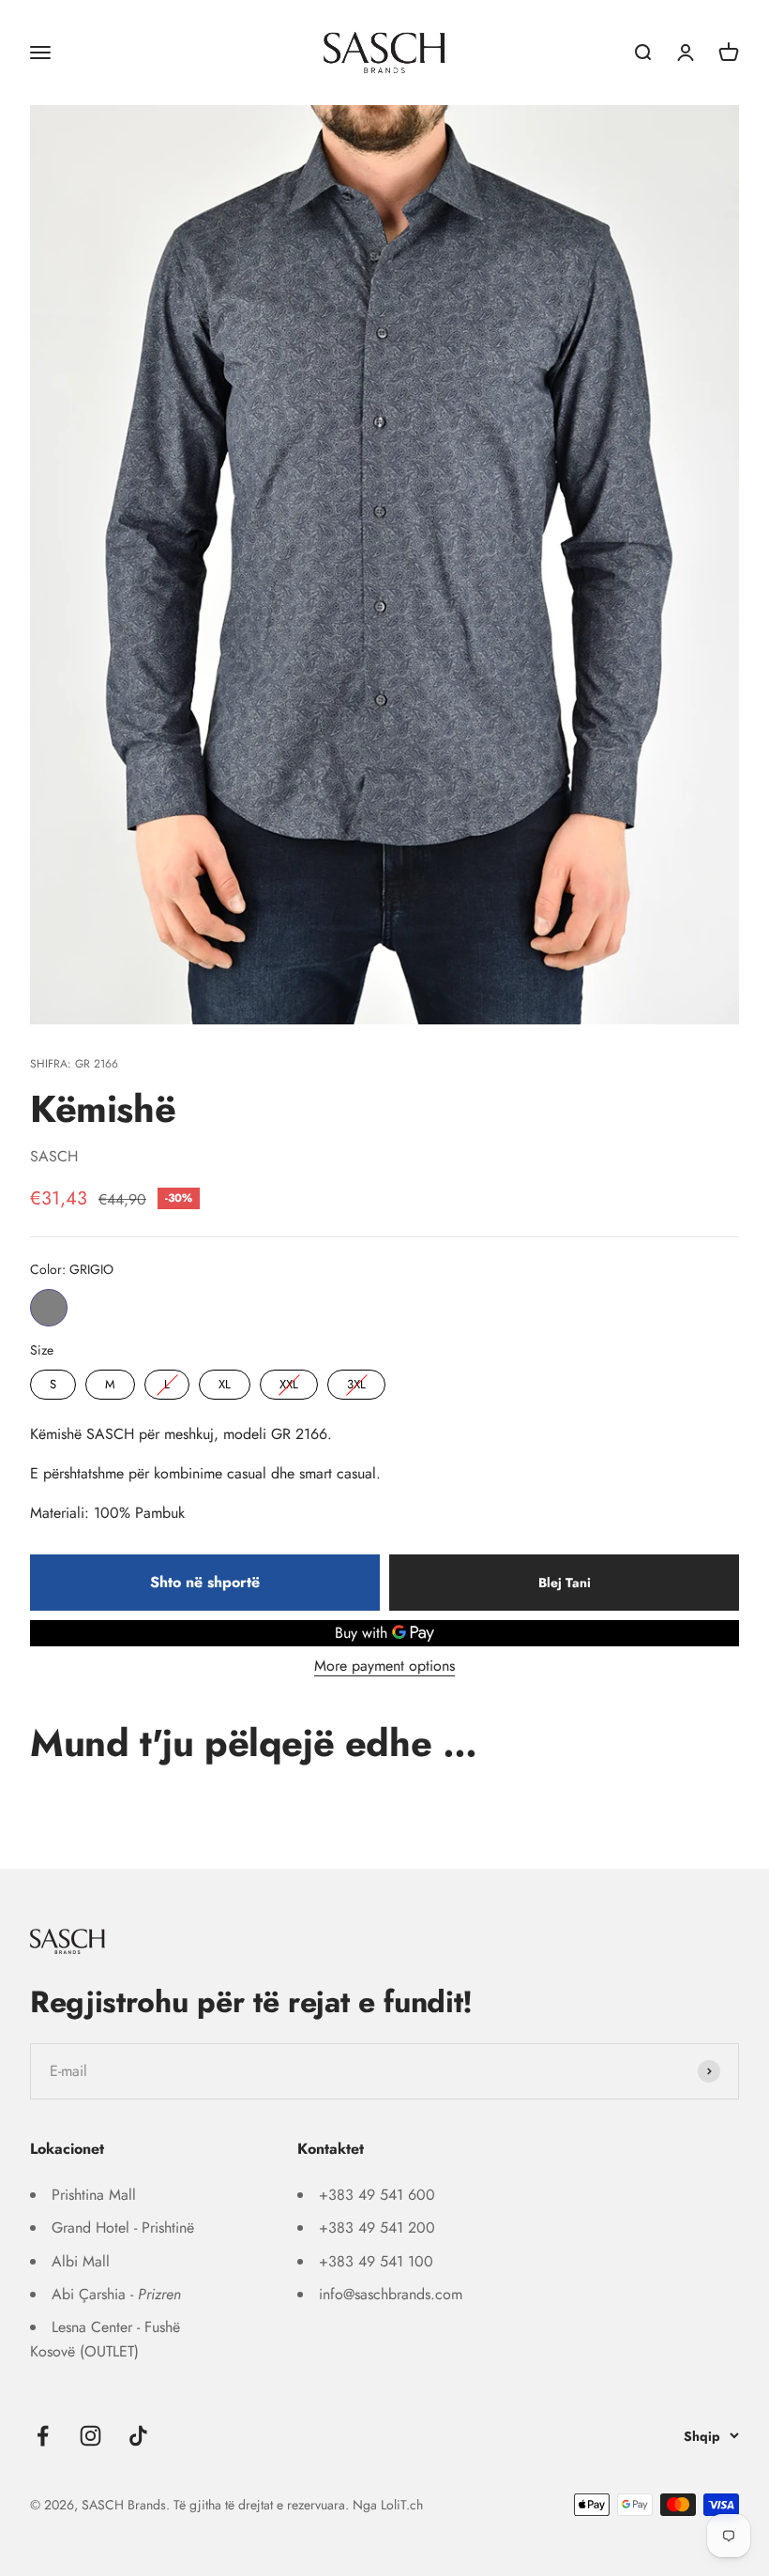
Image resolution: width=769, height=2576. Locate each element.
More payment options (384, 1666)
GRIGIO (49, 1308)
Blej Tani (565, 1583)
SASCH (54, 1156)
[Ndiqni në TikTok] (138, 2436)
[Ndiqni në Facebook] (43, 2436)
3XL (356, 1381)
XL (225, 1381)
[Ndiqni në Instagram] (90, 2436)
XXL (289, 1381)
